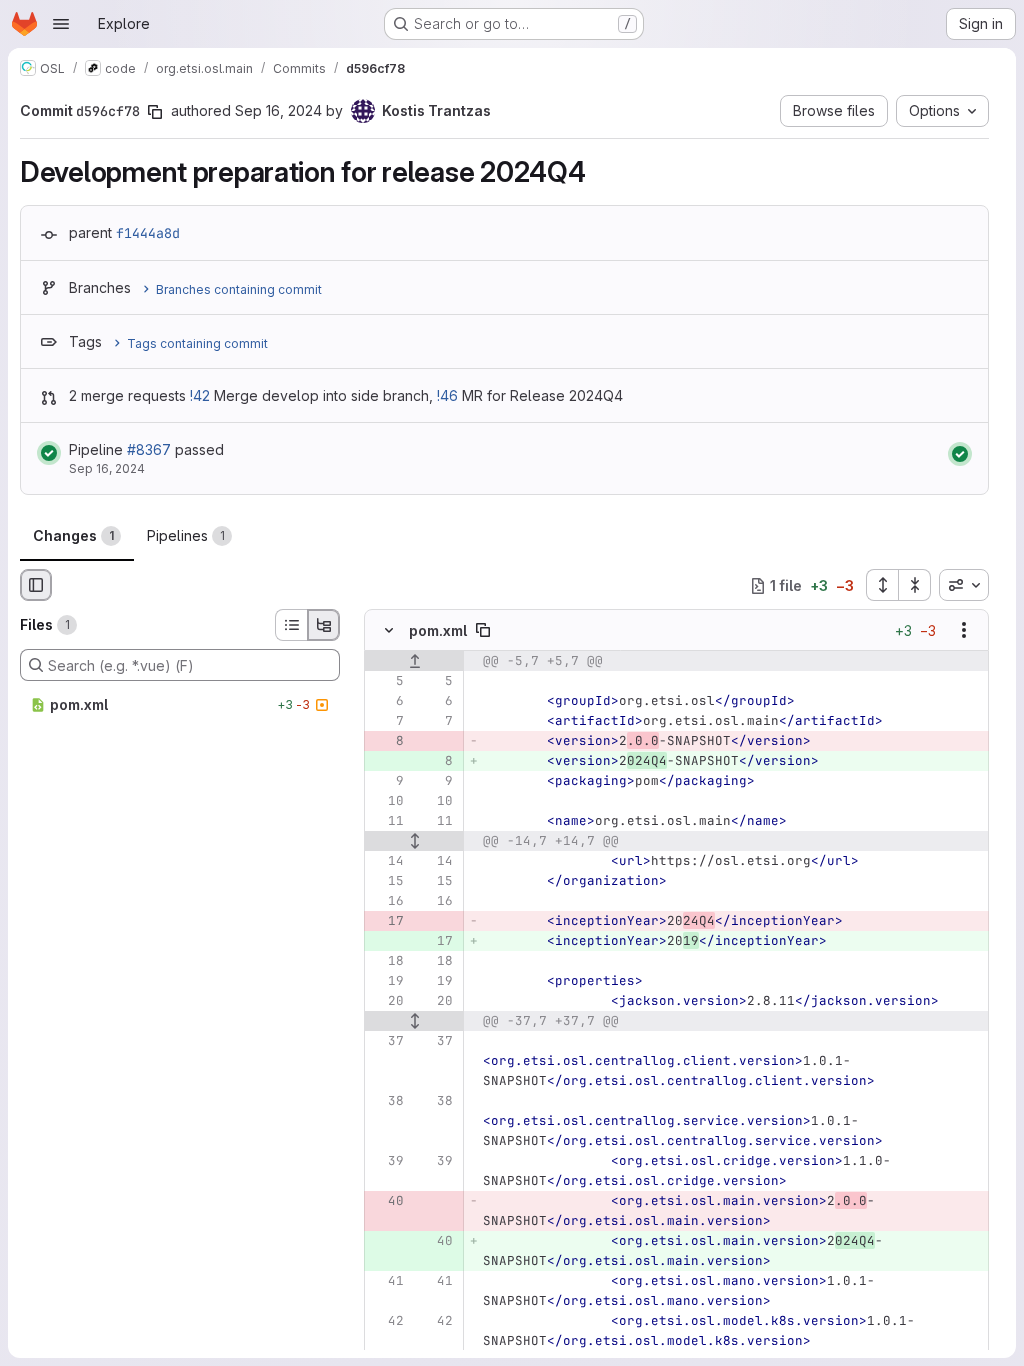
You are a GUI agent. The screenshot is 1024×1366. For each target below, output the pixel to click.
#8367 (149, 449)
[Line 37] (387, 1042)
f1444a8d (148, 233)
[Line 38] (387, 1102)
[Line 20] (387, 1002)
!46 (447, 395)
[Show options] (964, 631)
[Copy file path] (483, 631)
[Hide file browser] (36, 585)
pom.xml (438, 630)
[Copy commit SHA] (155, 112)
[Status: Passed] (49, 453)
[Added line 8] (436, 762)
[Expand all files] (882, 585)
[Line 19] (387, 982)
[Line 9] (387, 782)
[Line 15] (387, 882)
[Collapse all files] (915, 585)
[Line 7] (387, 722)
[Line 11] (387, 822)
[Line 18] (387, 962)
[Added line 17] (436, 942)
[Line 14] (387, 862)
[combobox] (964, 585)
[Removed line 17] (387, 922)
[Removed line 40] (387, 1202)
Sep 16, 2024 (278, 110)
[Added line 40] (436, 1242)
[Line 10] (387, 802)
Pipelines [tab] (186, 535)
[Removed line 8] (387, 742)
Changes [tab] (73, 535)
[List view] (291, 625)
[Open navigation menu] (61, 24)
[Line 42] (387, 1322)
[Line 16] (387, 902)
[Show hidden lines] (414, 842)
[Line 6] (387, 702)
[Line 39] (387, 1162)
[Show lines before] (414, 662)
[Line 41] (387, 1282)
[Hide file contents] (389, 631)
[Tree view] (324, 625)
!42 (200, 395)
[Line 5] (387, 682)
